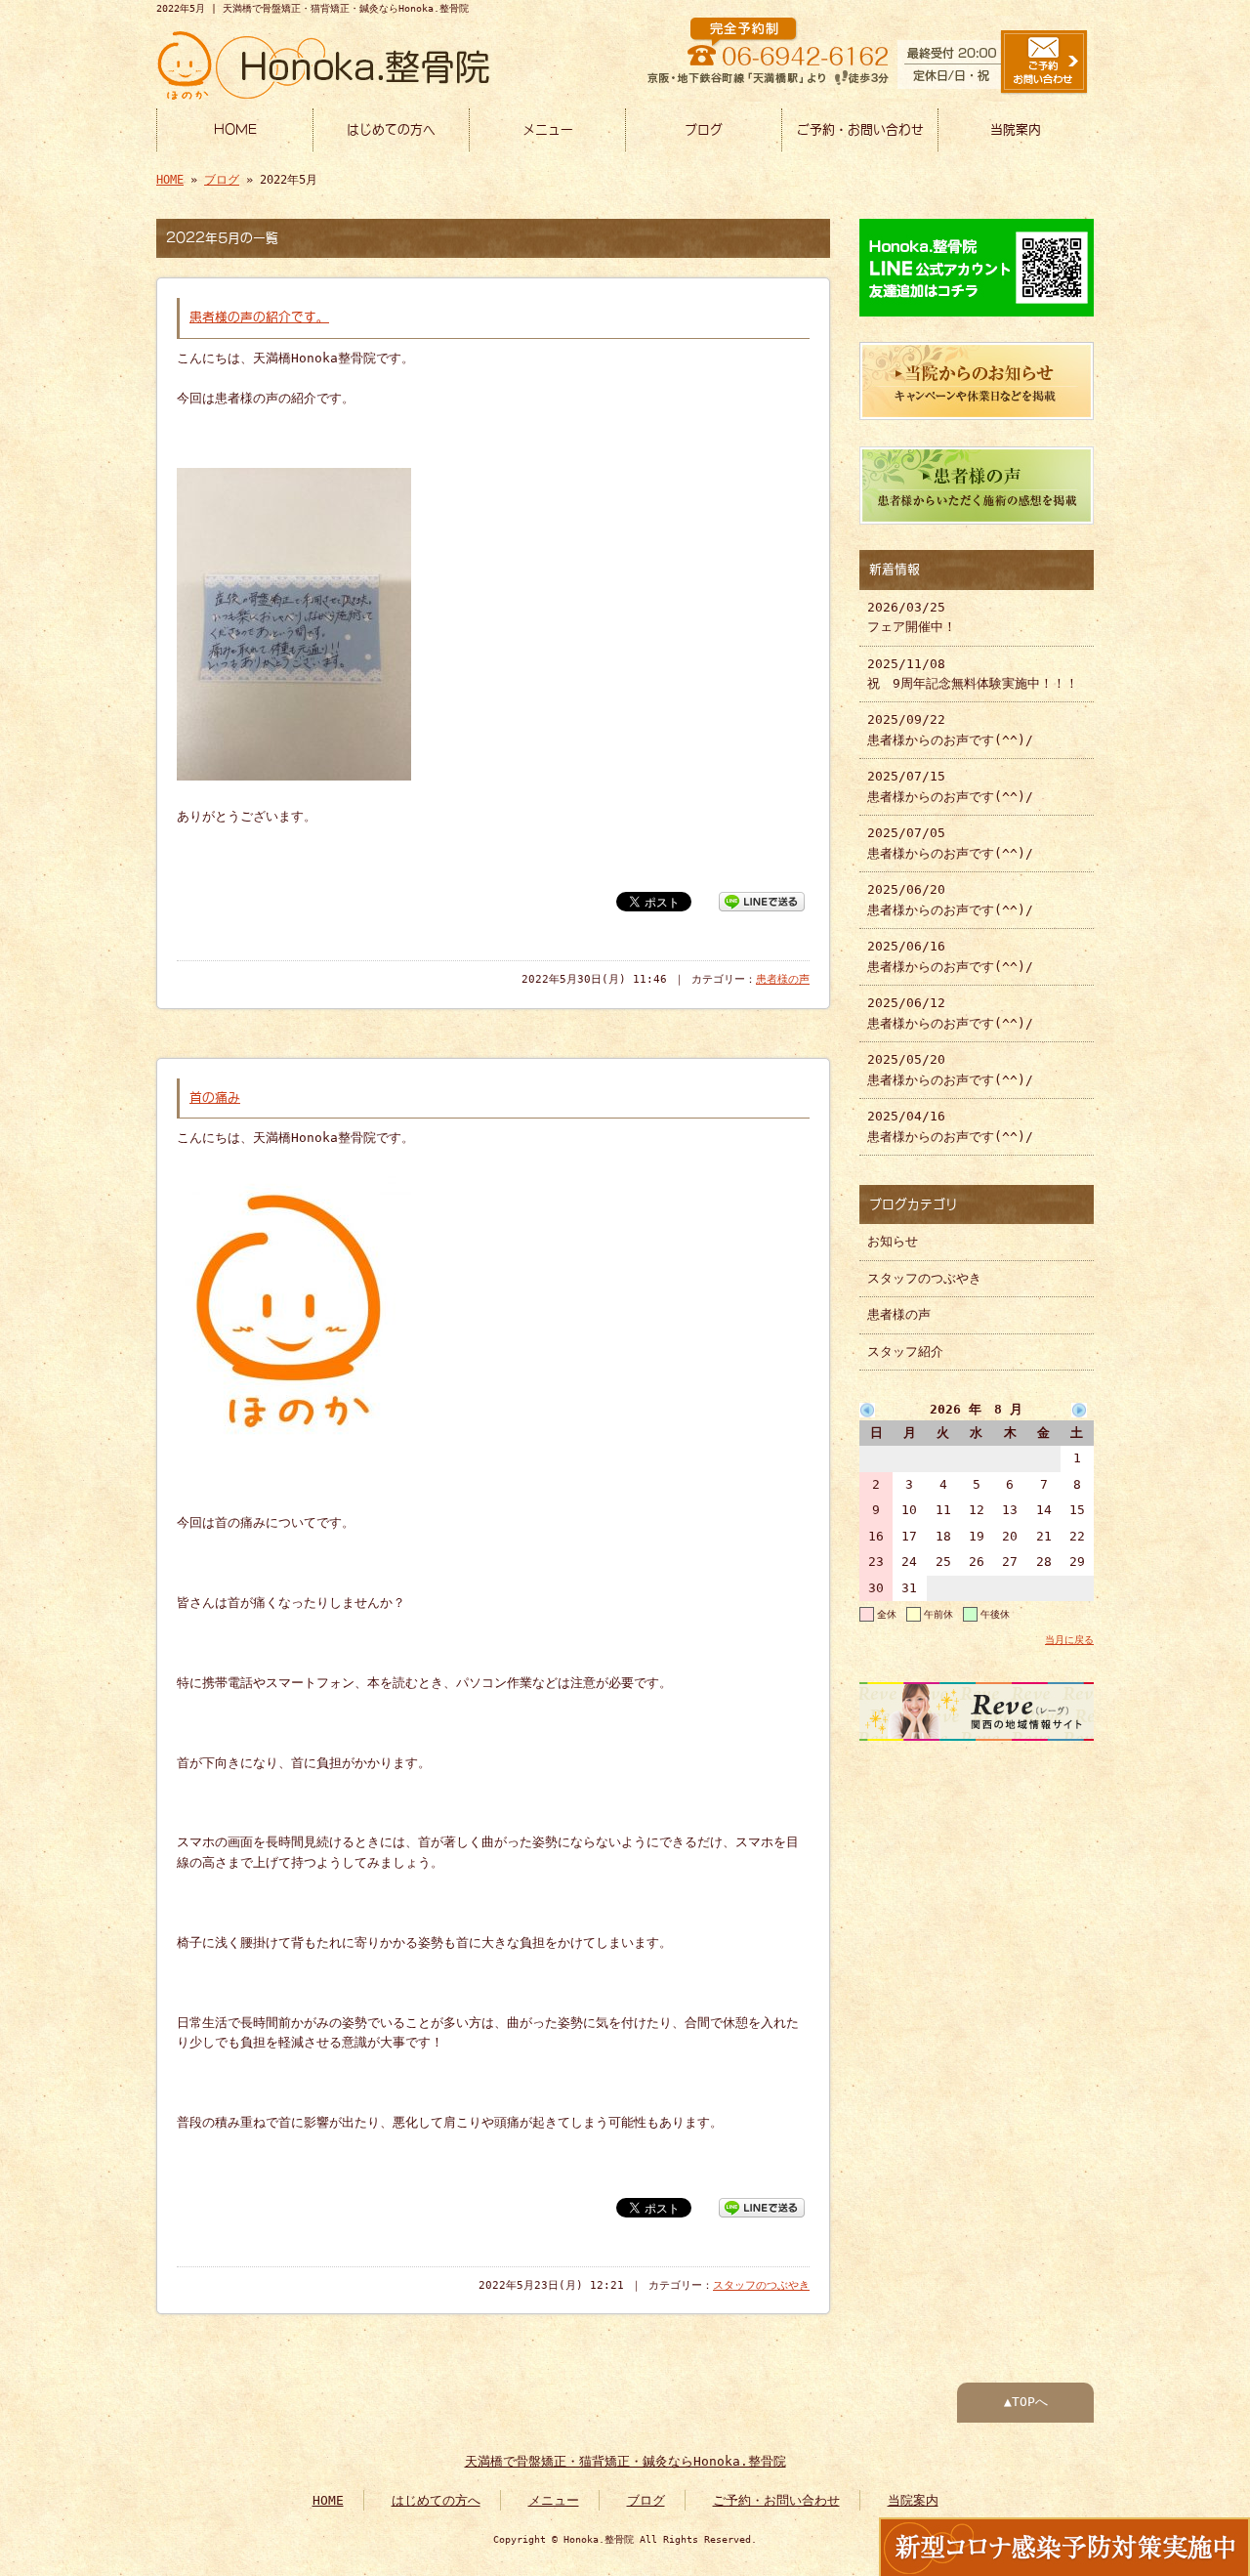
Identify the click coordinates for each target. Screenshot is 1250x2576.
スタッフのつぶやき (761, 2285)
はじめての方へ (391, 129)
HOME (235, 129)
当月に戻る (1069, 1639)
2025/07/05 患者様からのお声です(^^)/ (950, 843)
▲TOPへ (1026, 2402)
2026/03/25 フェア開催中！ (912, 617)
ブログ (704, 129)
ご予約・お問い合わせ (860, 129)
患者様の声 (783, 979)
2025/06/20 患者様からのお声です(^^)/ (950, 899)
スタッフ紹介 (905, 1351)
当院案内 (1016, 129)
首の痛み (215, 1098)
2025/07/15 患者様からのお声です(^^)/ (950, 786)
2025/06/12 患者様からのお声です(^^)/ (950, 1013)
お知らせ (893, 1241)
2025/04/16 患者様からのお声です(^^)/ (950, 1126)
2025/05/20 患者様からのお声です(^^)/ (950, 1069)
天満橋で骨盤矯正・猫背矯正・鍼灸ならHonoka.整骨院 (625, 2461)
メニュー (548, 129)
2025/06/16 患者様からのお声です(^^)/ (950, 956)
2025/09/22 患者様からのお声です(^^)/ (950, 729)
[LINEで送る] (762, 900)
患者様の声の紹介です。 (259, 317)
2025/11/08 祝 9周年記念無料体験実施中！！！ (973, 674)
